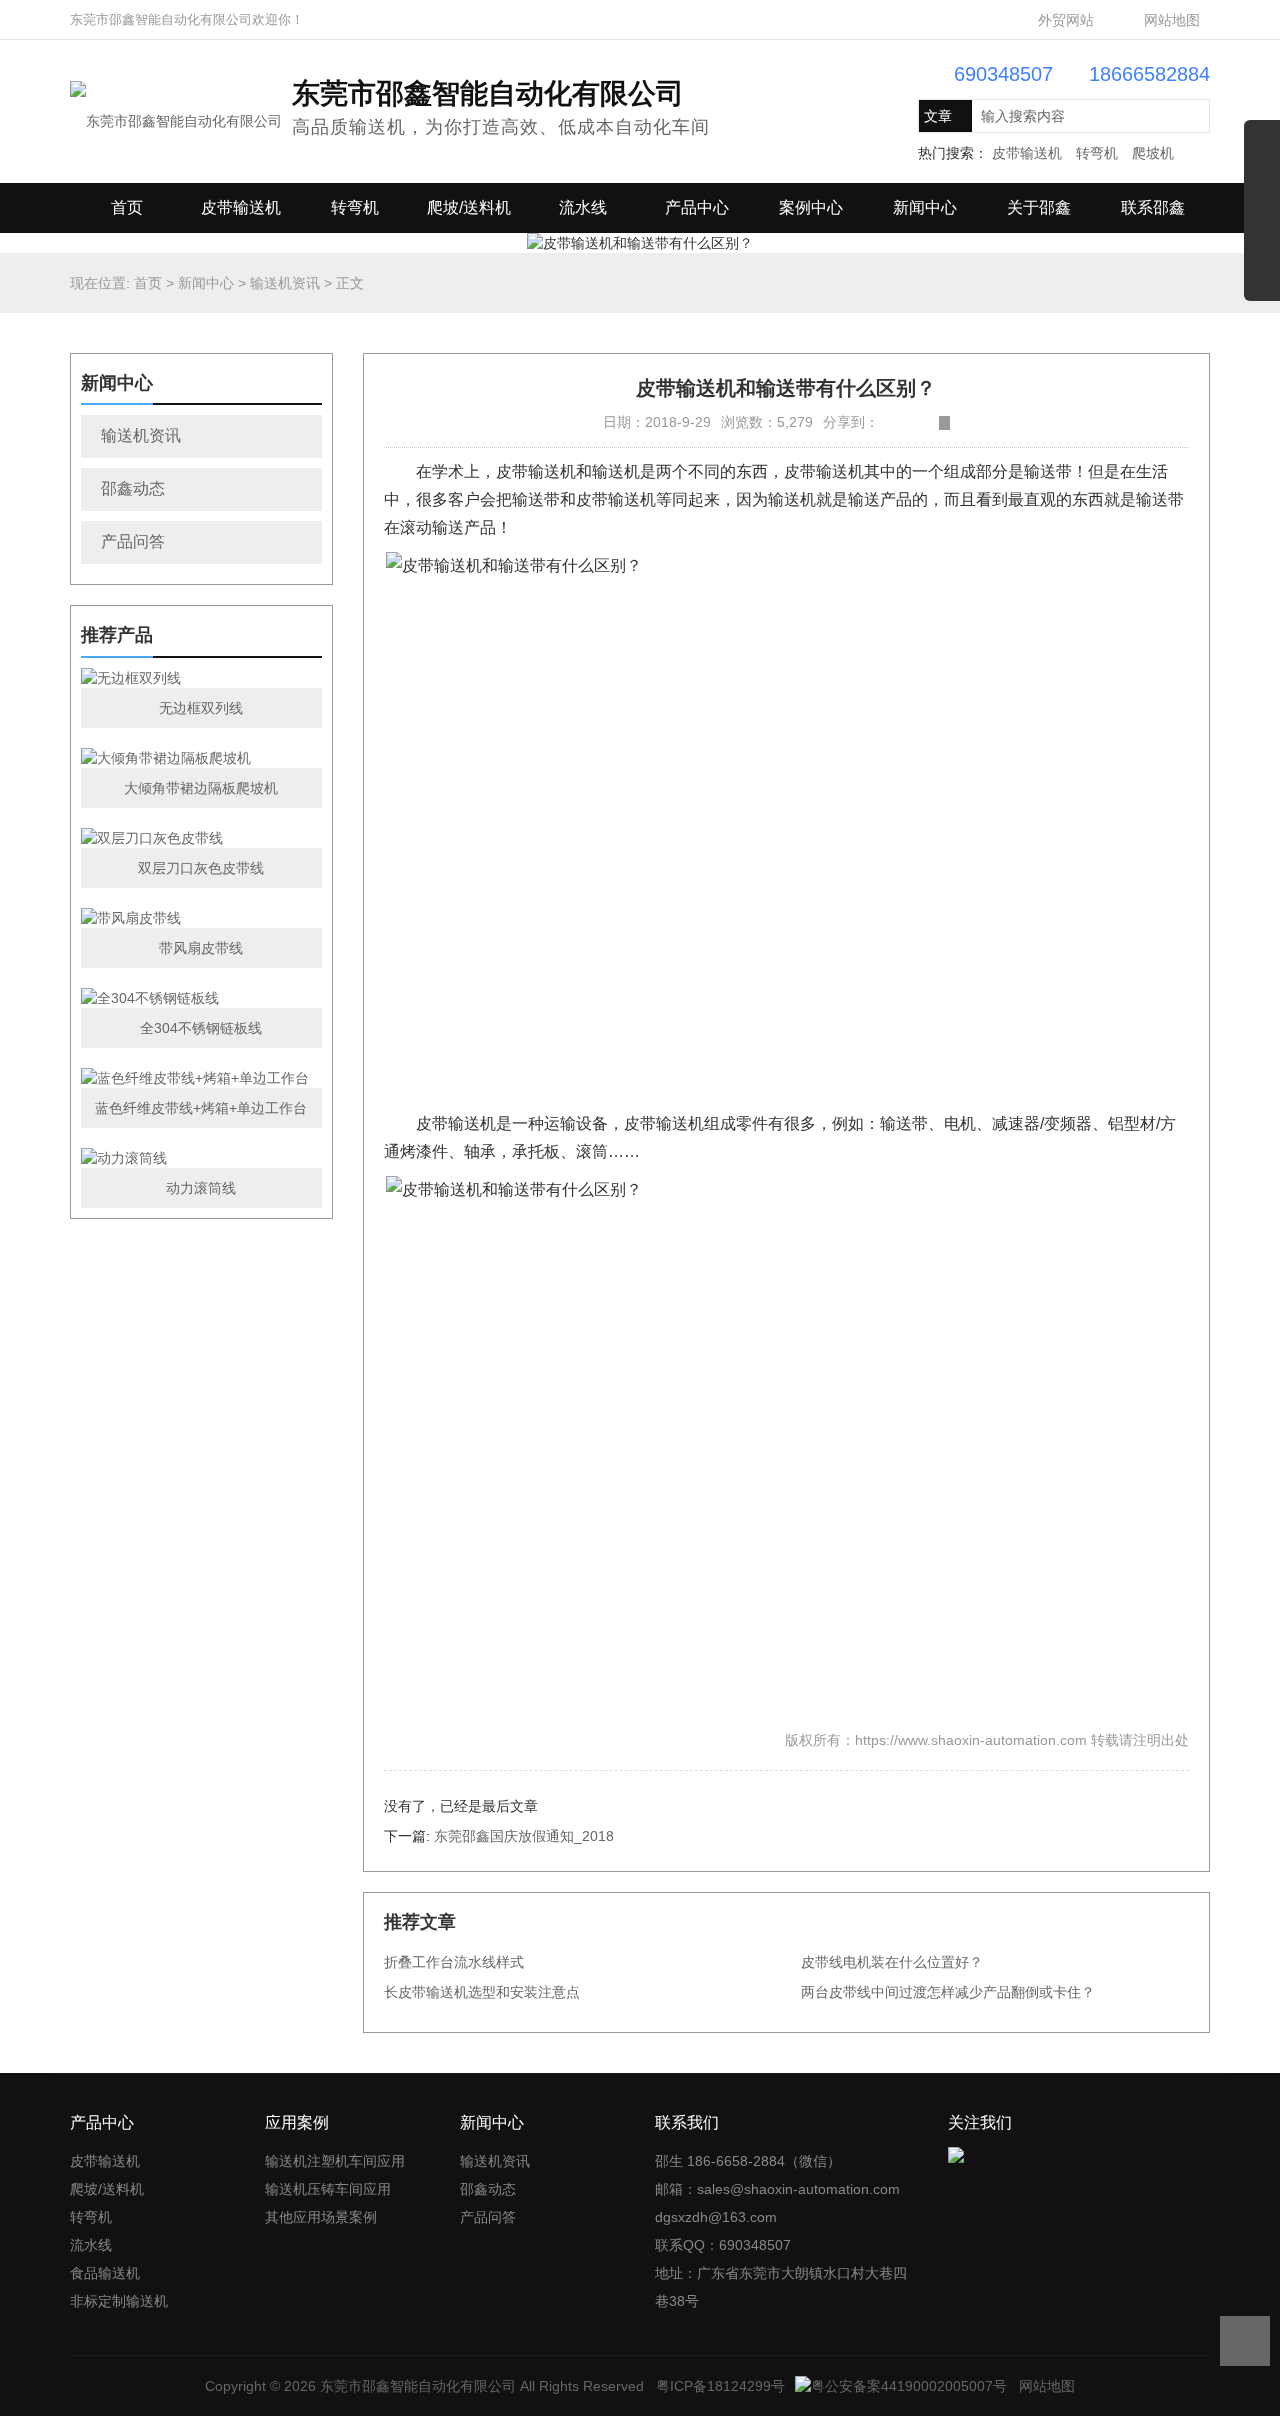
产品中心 (697, 207)
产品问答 (133, 541)
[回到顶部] (1245, 2341)
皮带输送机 (1027, 153)
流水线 (583, 207)
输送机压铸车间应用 (328, 2189)
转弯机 (1097, 153)
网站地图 (1172, 20)
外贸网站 (1066, 20)
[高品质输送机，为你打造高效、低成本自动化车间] (176, 110)
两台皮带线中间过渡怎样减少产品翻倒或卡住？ (948, 1992)
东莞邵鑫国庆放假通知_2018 (524, 1836)
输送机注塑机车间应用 (335, 2161)
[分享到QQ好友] (914, 423)
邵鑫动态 (133, 488)
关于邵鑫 (1039, 207)
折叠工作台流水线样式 (454, 1962)
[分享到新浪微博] (884, 423)
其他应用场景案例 (321, 2217)
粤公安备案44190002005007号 (909, 2386)
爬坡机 (1153, 153)
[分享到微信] (929, 423)
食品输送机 (105, 2273)
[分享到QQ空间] (899, 423)
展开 (1262, 218)
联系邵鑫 (1153, 207)
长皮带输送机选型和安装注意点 (482, 1992)
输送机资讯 (285, 283)
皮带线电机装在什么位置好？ (892, 1962)
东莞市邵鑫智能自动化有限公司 (418, 2386)
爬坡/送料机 (469, 207)
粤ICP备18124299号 (720, 2386)
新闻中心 (925, 207)
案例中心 (811, 207)
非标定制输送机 (119, 2301)
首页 (127, 207)
